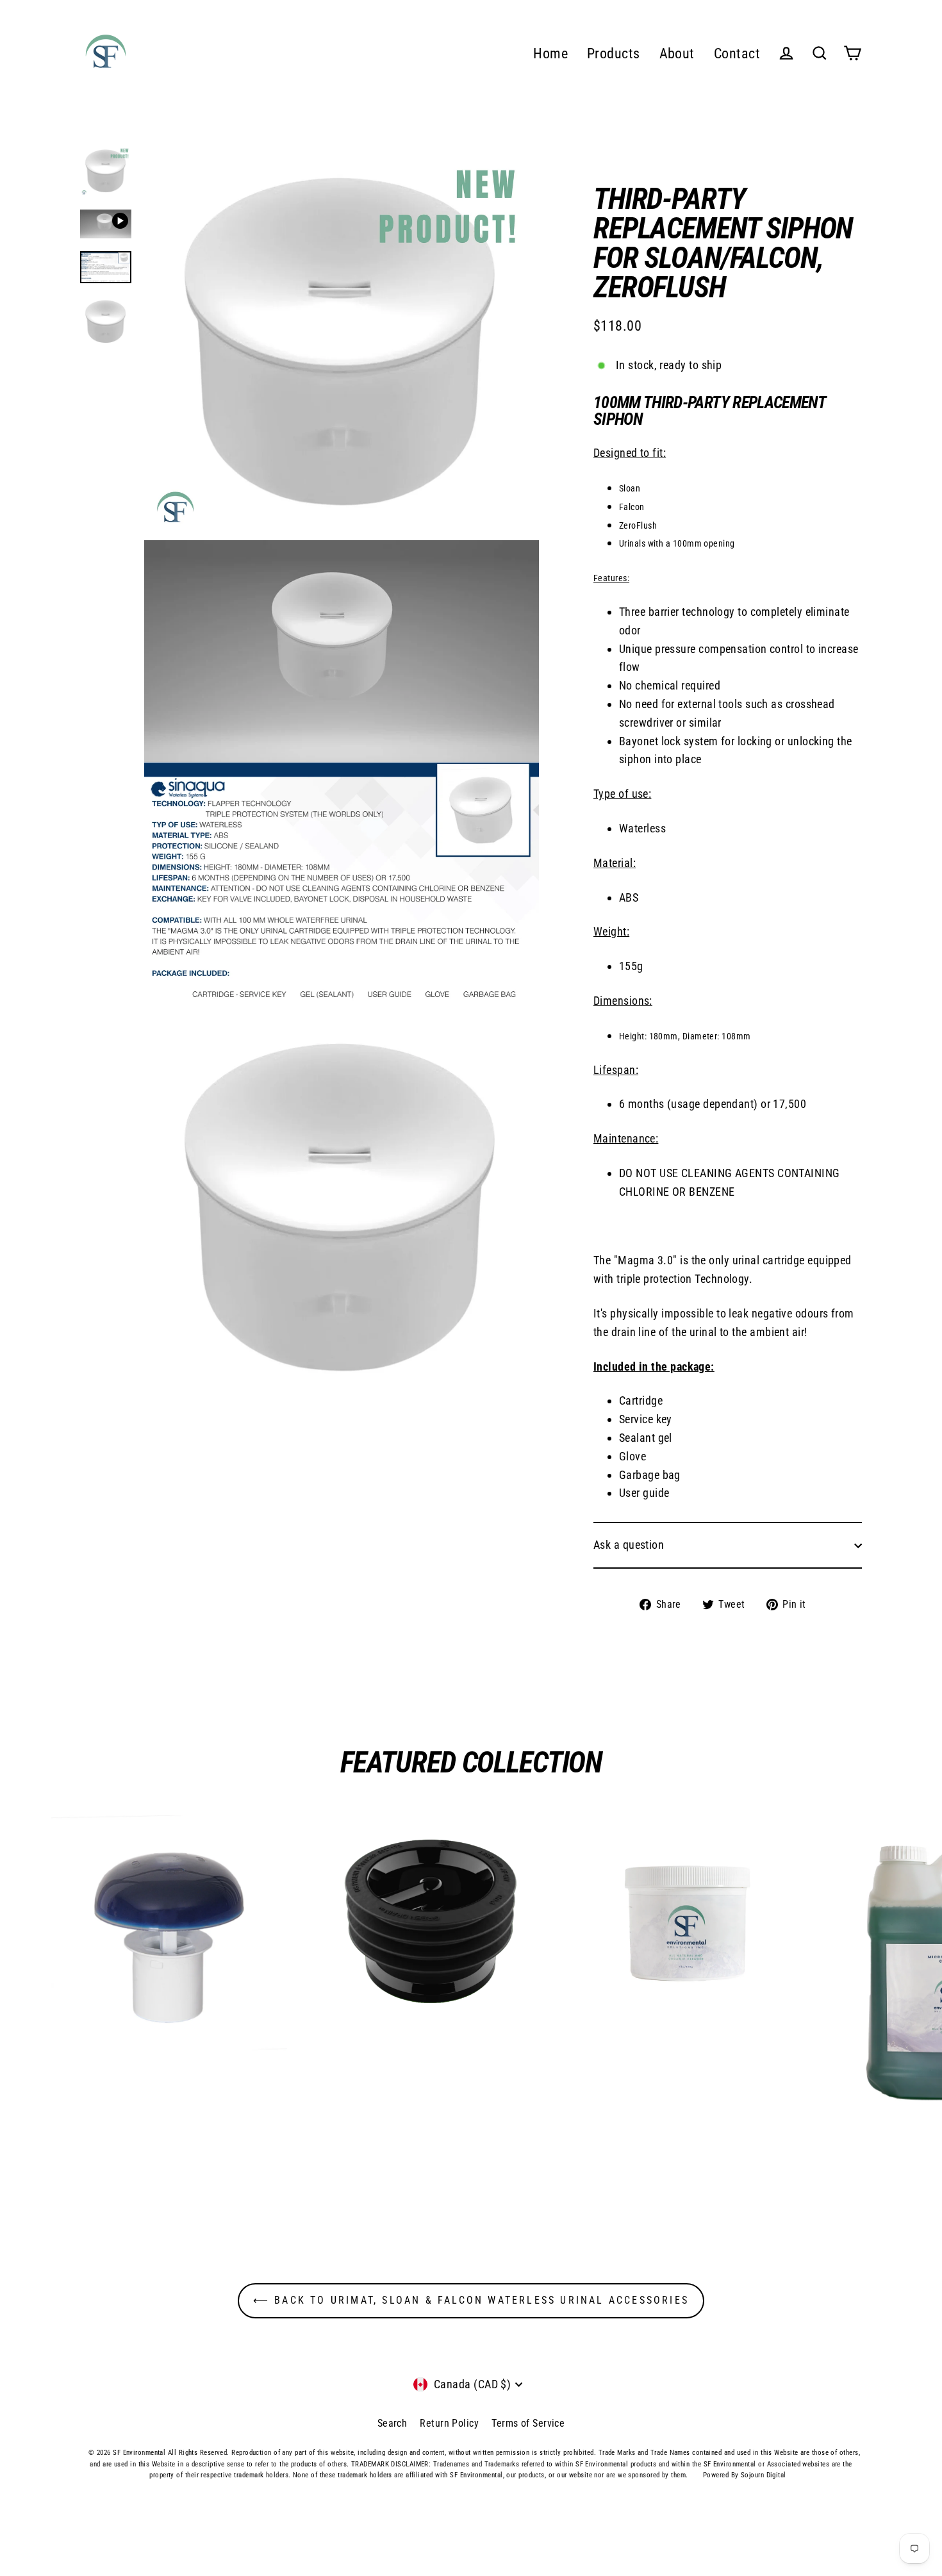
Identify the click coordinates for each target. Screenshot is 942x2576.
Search (392, 2423)
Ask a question (629, 1545)
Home (550, 54)
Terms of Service (528, 2423)
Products (614, 54)
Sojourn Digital (764, 2475)
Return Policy (449, 2423)
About (677, 54)
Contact (737, 54)
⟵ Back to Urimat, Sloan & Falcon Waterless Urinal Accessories (471, 2300)
